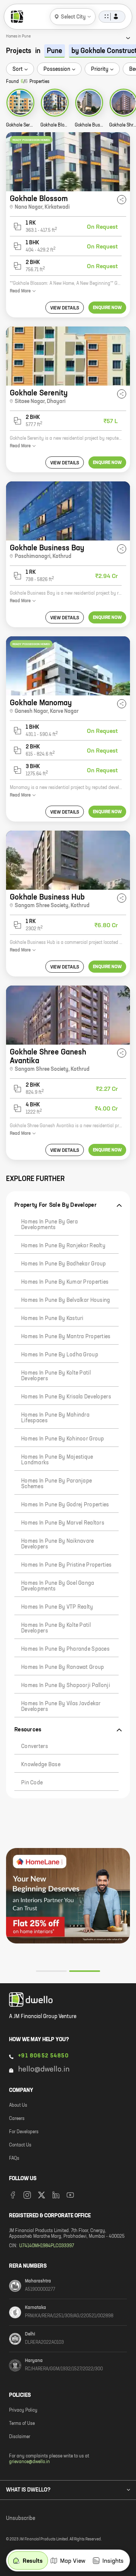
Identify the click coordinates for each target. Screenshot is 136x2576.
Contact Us (20, 2145)
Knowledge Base (41, 1765)
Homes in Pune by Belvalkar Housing (66, 1300)
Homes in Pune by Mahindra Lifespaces (55, 1418)
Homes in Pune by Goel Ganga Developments (58, 1586)
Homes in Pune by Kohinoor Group (63, 1439)
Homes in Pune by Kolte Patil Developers (56, 1376)
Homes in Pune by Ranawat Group (63, 1667)
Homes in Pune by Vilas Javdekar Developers (61, 1707)
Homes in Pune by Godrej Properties (65, 1505)
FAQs (14, 2159)
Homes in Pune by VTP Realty (57, 1607)
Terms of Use (22, 2424)
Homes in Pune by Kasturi (52, 1318)
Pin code (32, 1783)
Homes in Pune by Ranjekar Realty (63, 1246)
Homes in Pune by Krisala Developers (66, 1397)
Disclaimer (20, 2437)
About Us (18, 2106)
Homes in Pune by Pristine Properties (66, 1565)
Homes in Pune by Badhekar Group (64, 1264)
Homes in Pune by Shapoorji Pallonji (66, 1686)
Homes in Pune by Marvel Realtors (63, 1523)
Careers (17, 2119)
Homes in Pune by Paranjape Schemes (56, 1484)
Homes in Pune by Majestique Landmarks (57, 1460)
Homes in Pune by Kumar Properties (65, 1282)
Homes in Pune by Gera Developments (49, 1225)
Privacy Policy (23, 2410)
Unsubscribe (21, 2518)
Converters (35, 1746)
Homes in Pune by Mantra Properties (66, 1337)
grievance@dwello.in (29, 2462)
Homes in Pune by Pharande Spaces (65, 1649)
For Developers (24, 2132)
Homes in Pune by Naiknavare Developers (58, 1544)
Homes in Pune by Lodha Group (60, 1355)
